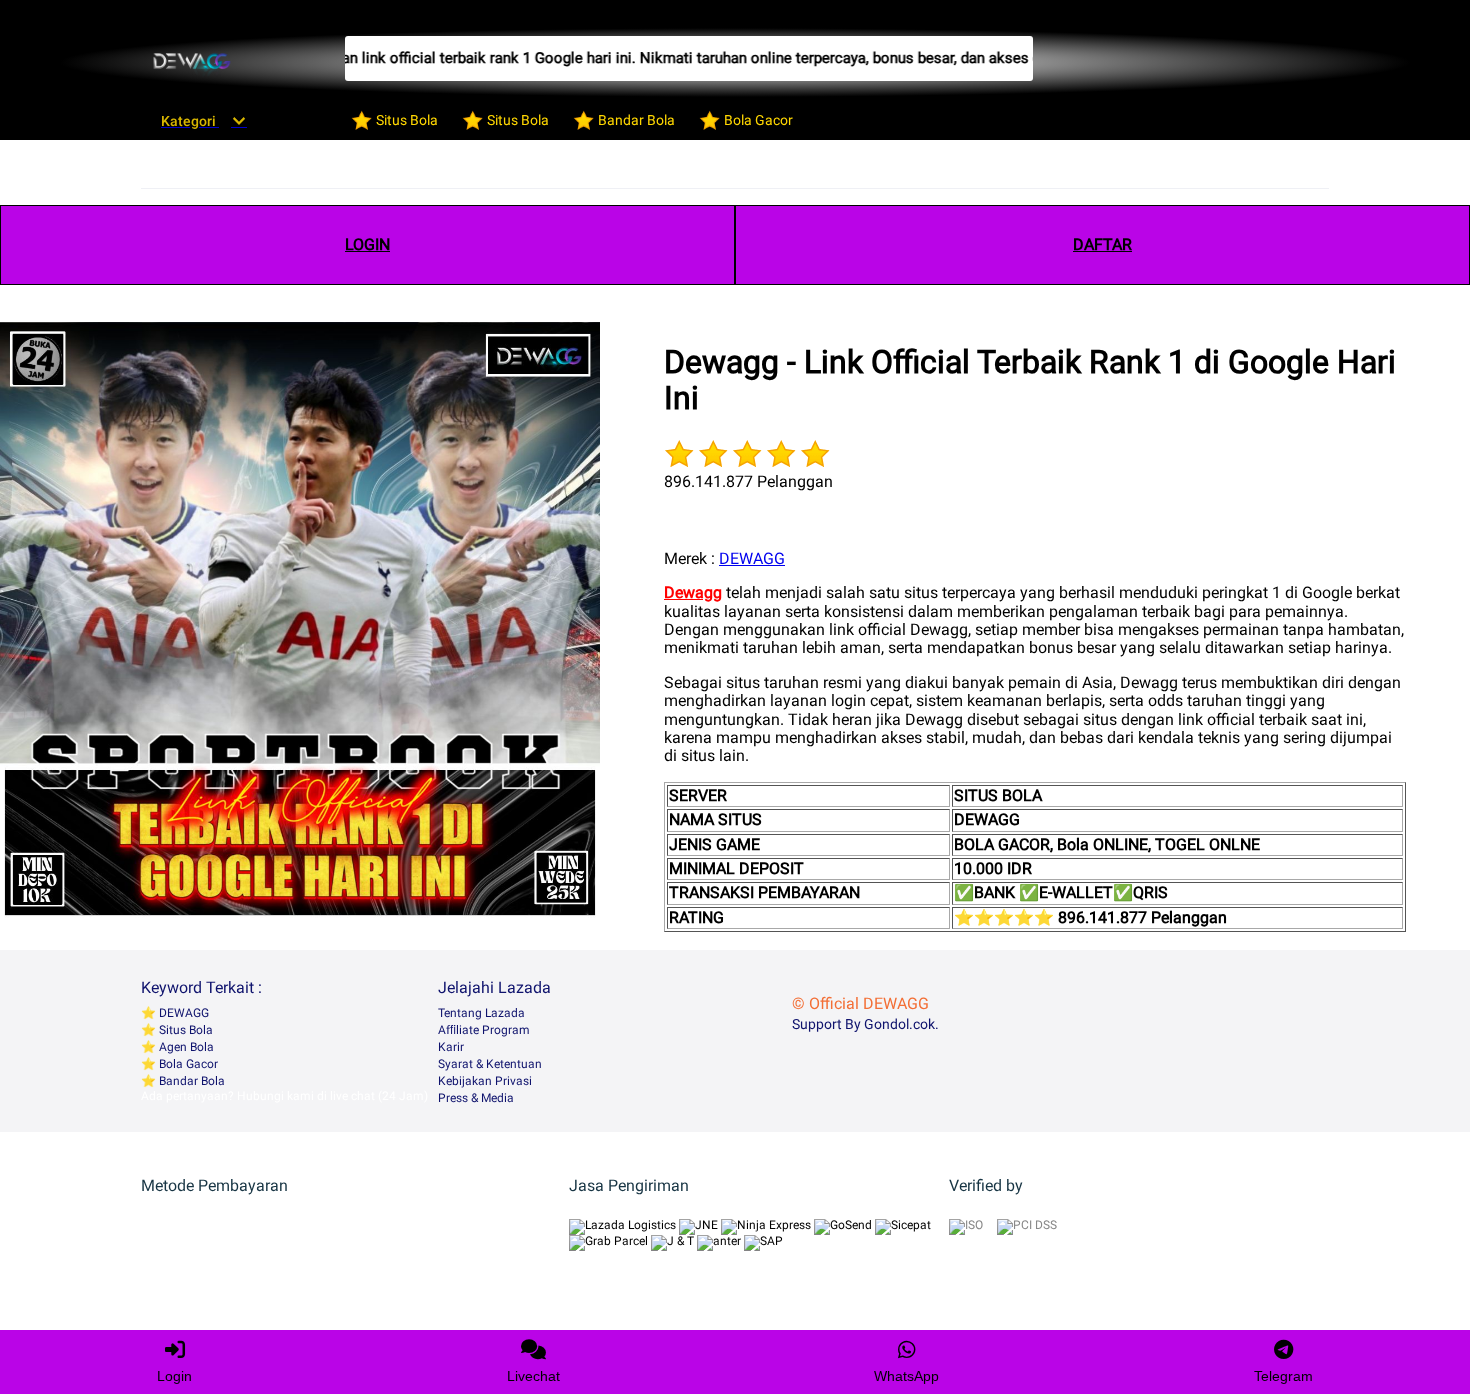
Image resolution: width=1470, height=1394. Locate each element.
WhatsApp (906, 1376)
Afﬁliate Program (484, 1030)
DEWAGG (752, 558)
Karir (451, 1047)
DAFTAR (1102, 244)
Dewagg (693, 592)
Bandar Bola (190, 1081)
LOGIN (367, 244)
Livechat (533, 1376)
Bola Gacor (187, 1064)
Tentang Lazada (481, 1013)
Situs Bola (184, 1030)
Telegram (1283, 1376)
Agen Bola (185, 1047)
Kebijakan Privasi (485, 1081)
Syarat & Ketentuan (490, 1064)
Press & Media (476, 1098)
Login (174, 1376)
